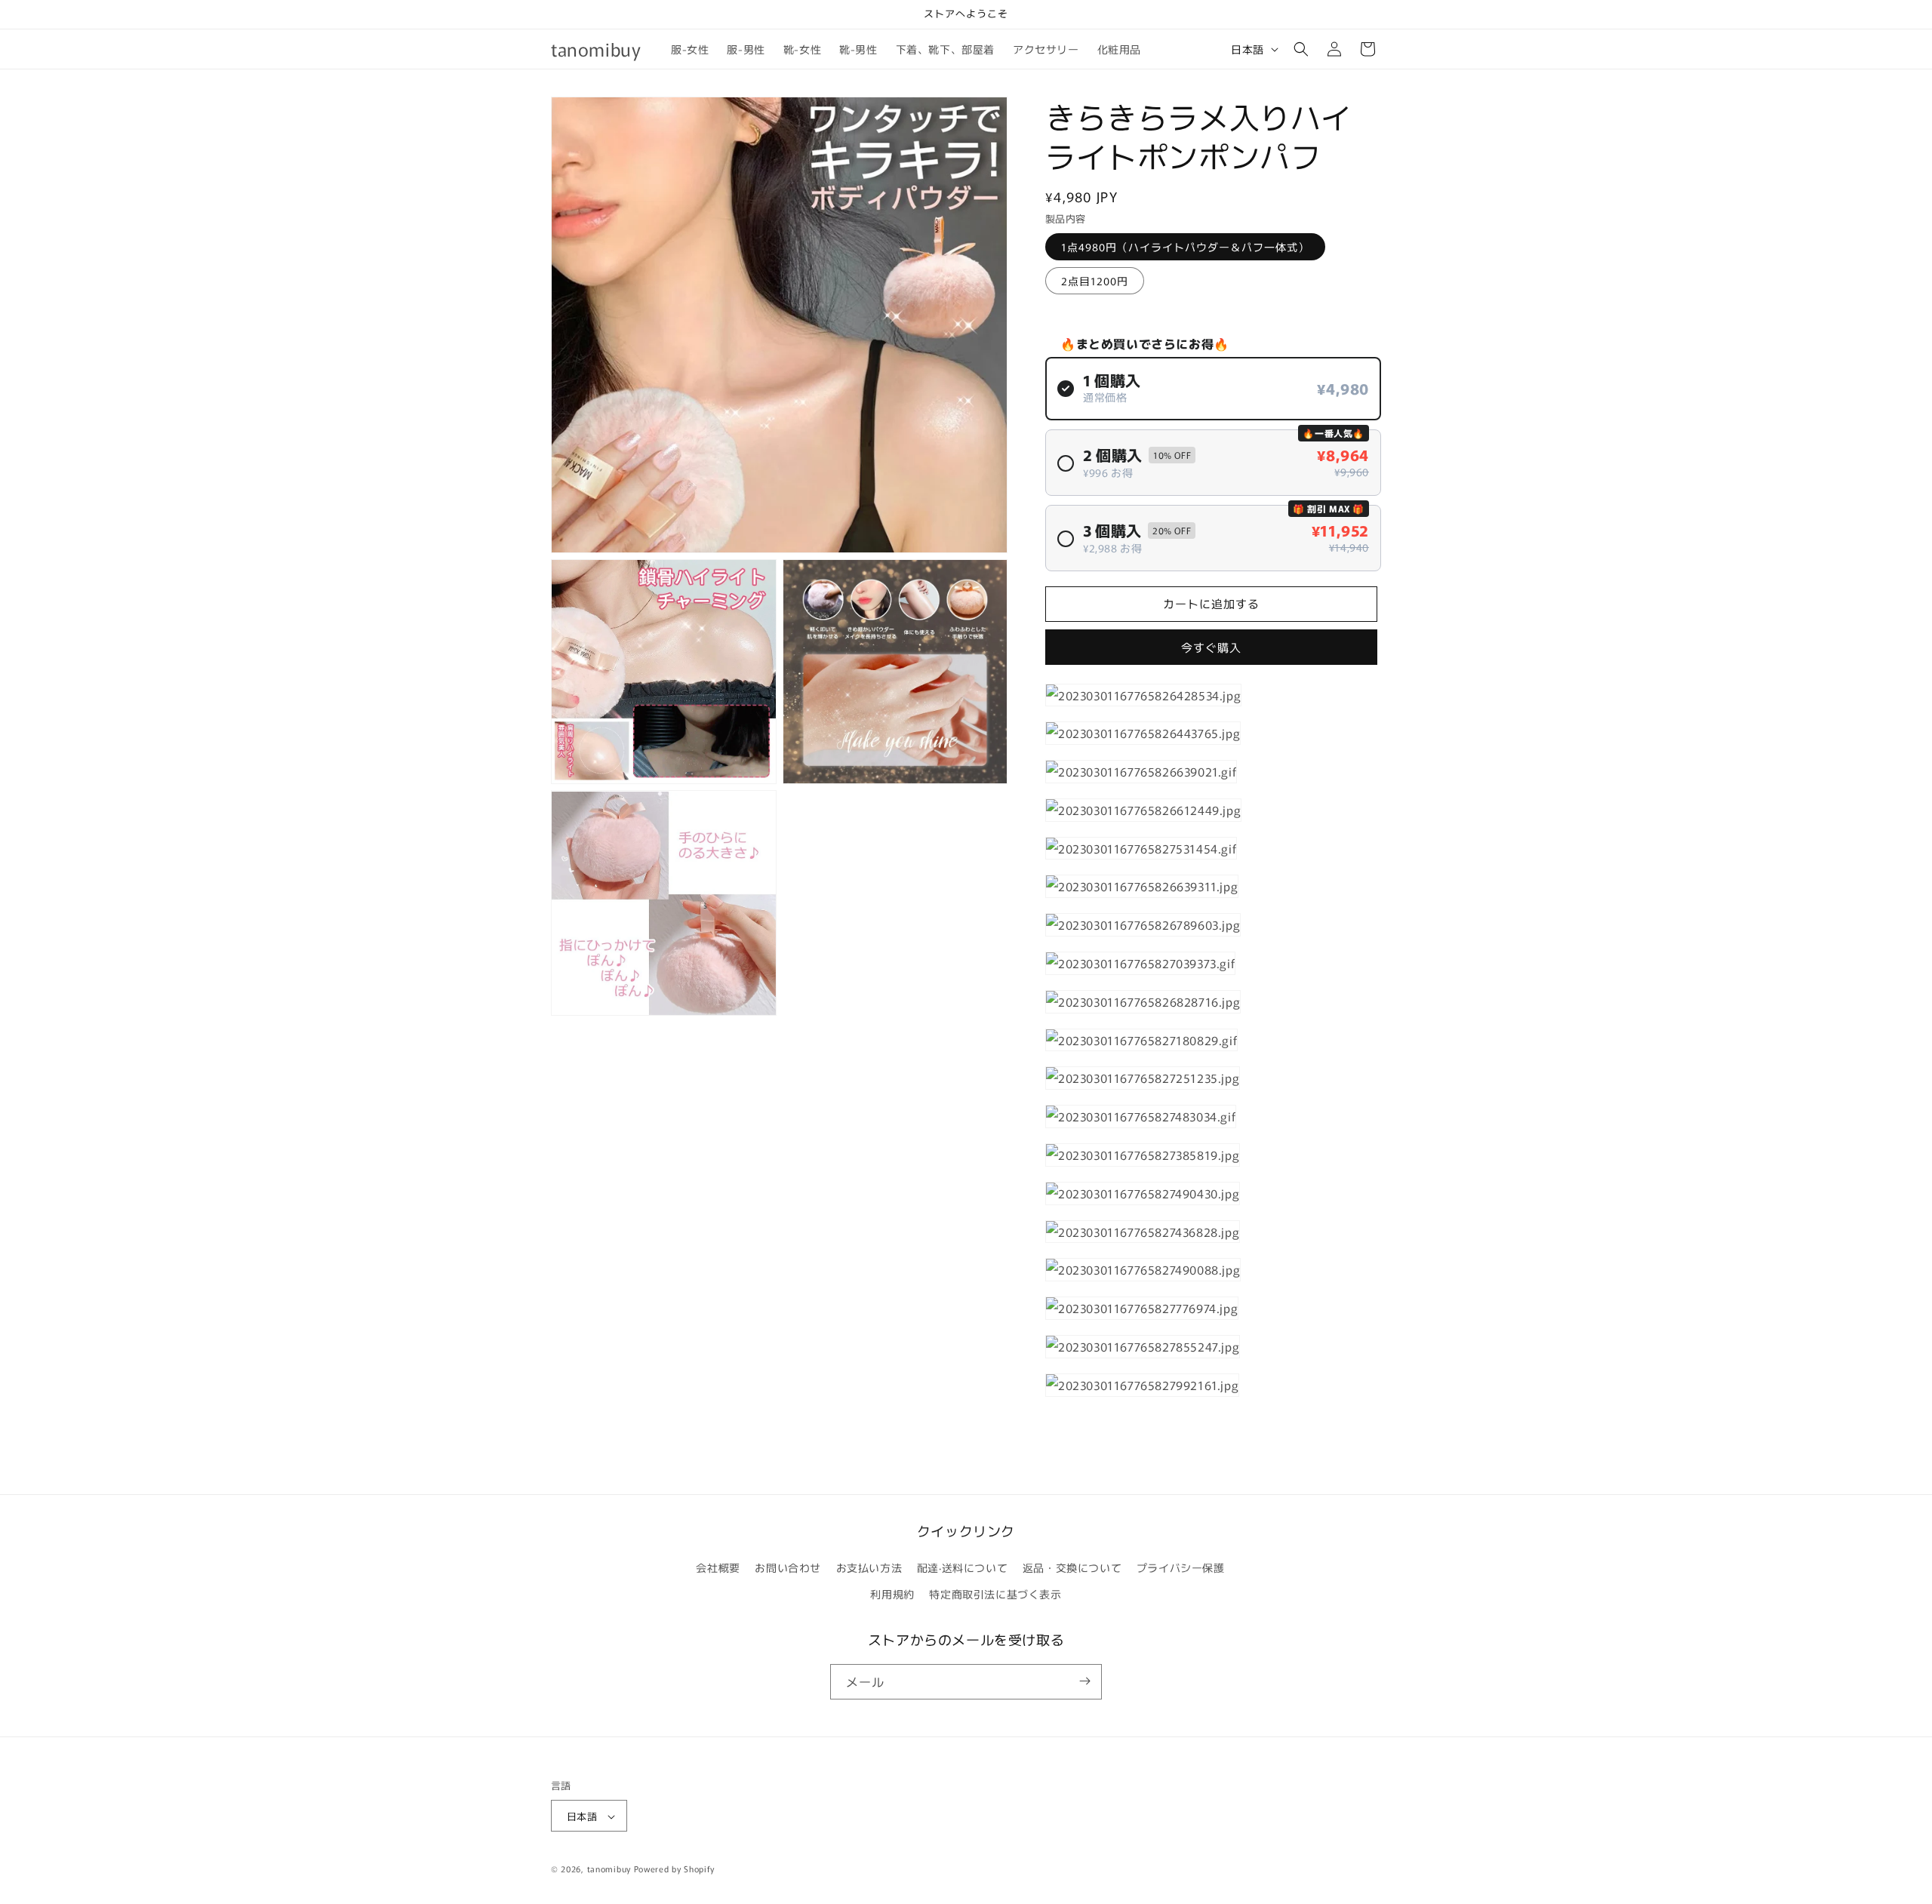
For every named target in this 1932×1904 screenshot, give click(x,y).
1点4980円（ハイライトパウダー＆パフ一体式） (1185, 247)
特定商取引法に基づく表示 (995, 1595)
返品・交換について (1072, 1567)
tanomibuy (609, 1869)
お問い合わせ (788, 1567)
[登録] (1084, 1681)
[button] (1301, 49)
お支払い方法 (869, 1567)
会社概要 (718, 1567)
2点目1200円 (1095, 281)
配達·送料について (962, 1567)
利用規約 (892, 1595)
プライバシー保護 (1181, 1567)
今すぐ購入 (1211, 647)
